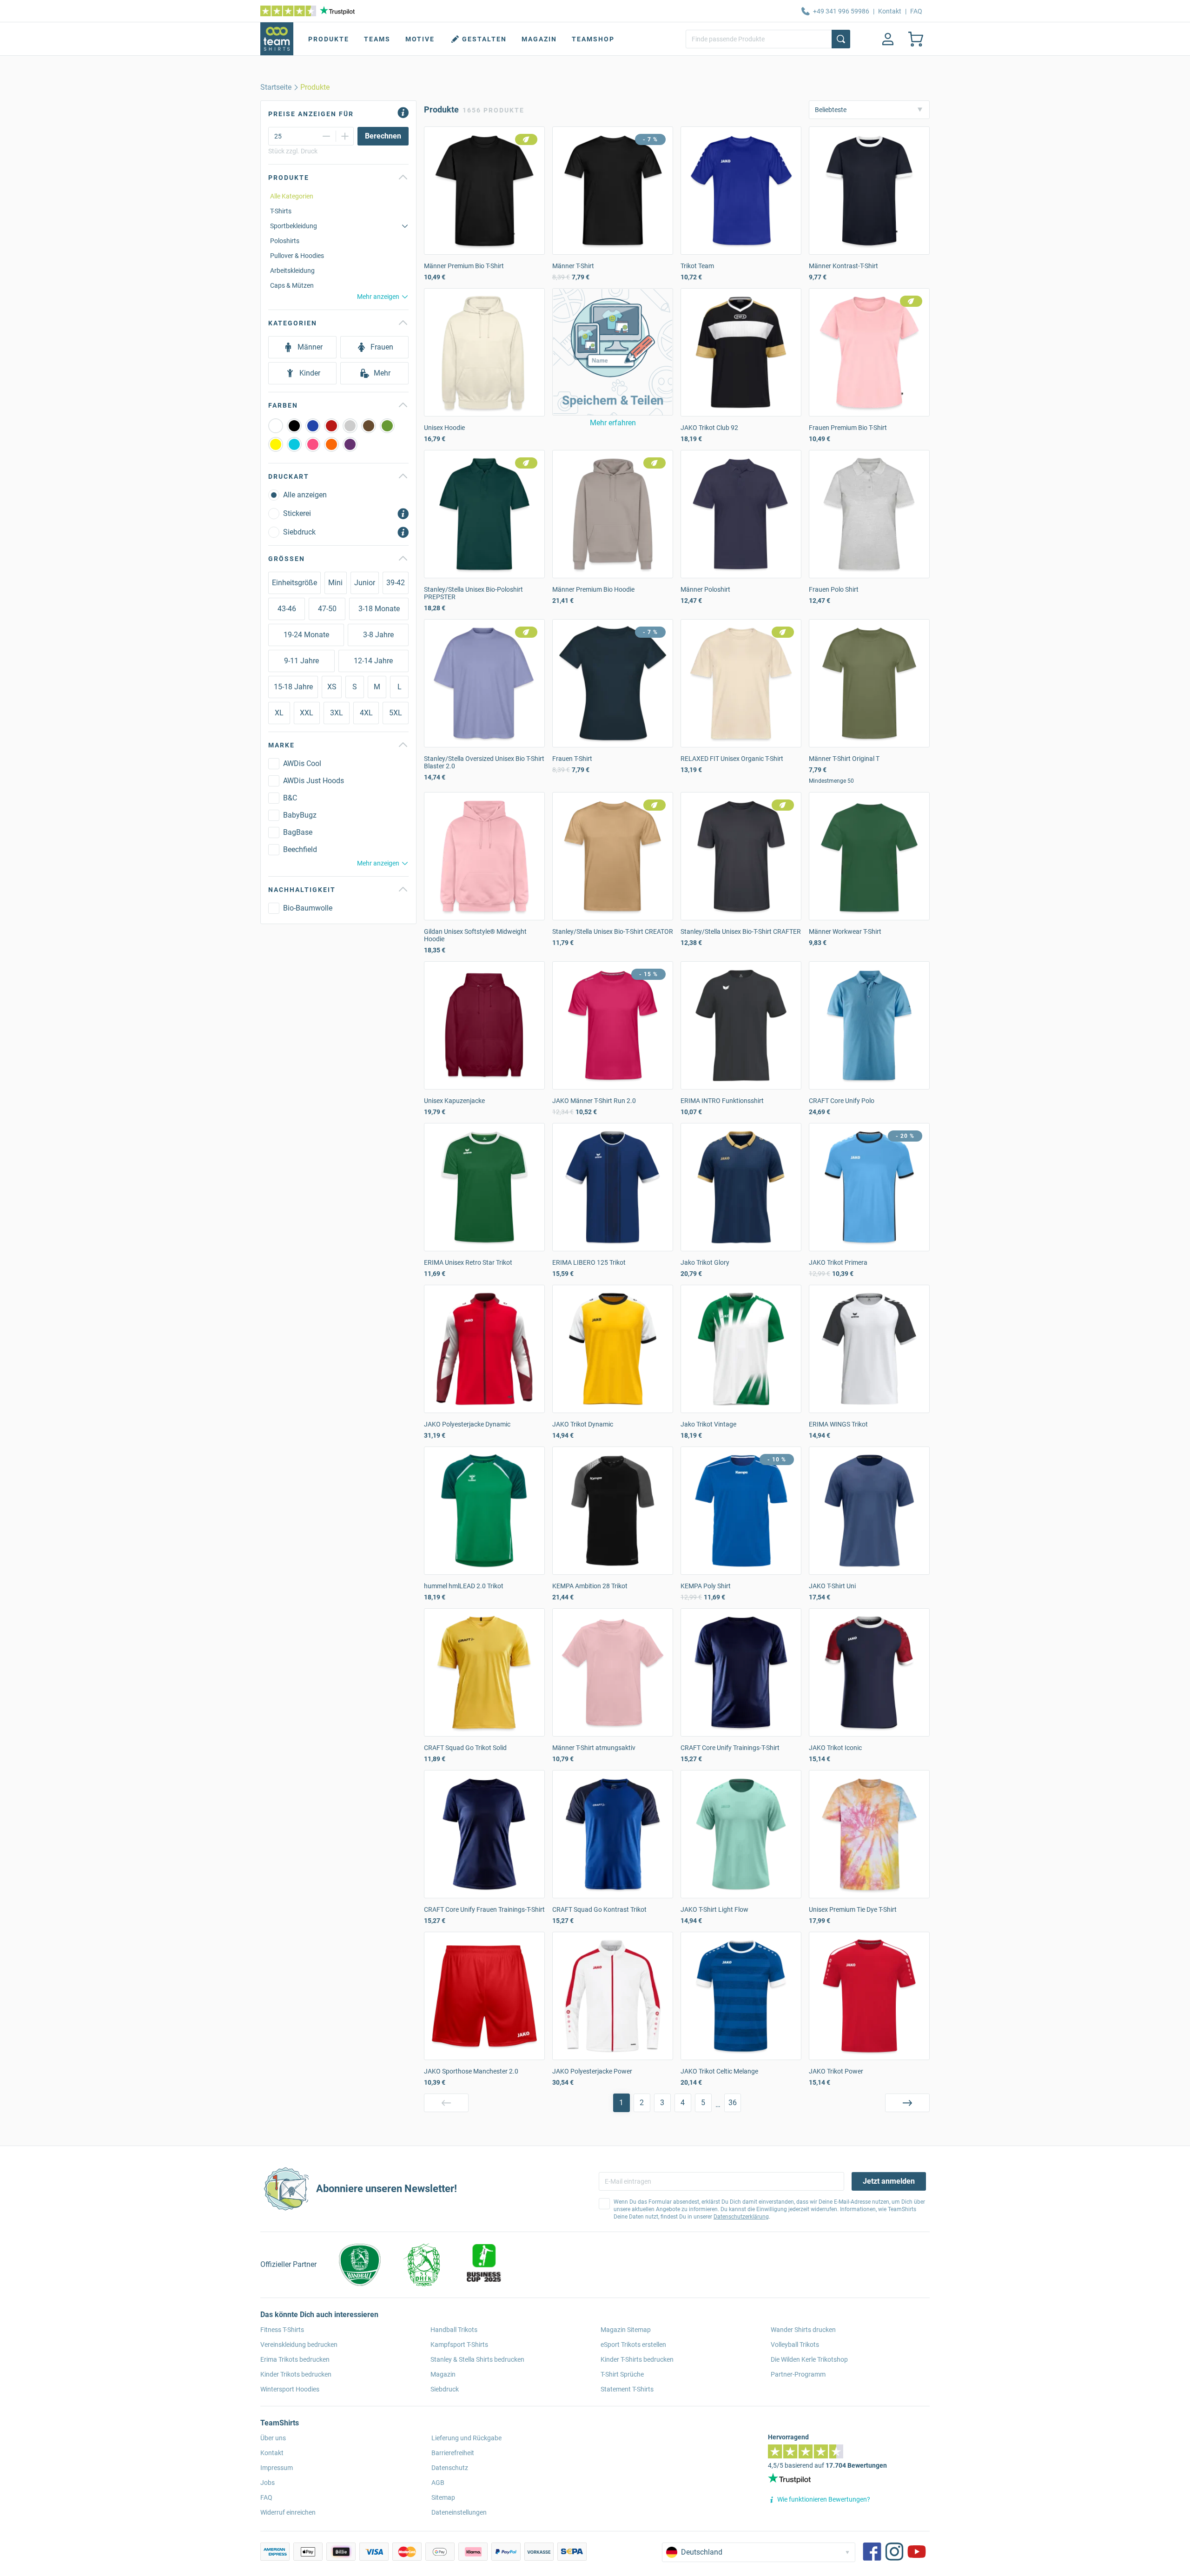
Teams (377, 39)
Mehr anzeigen (378, 297)
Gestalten (484, 39)
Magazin (539, 39)
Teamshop (593, 39)
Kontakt (890, 11)
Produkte (329, 39)
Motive (420, 39)
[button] (613, 352)
